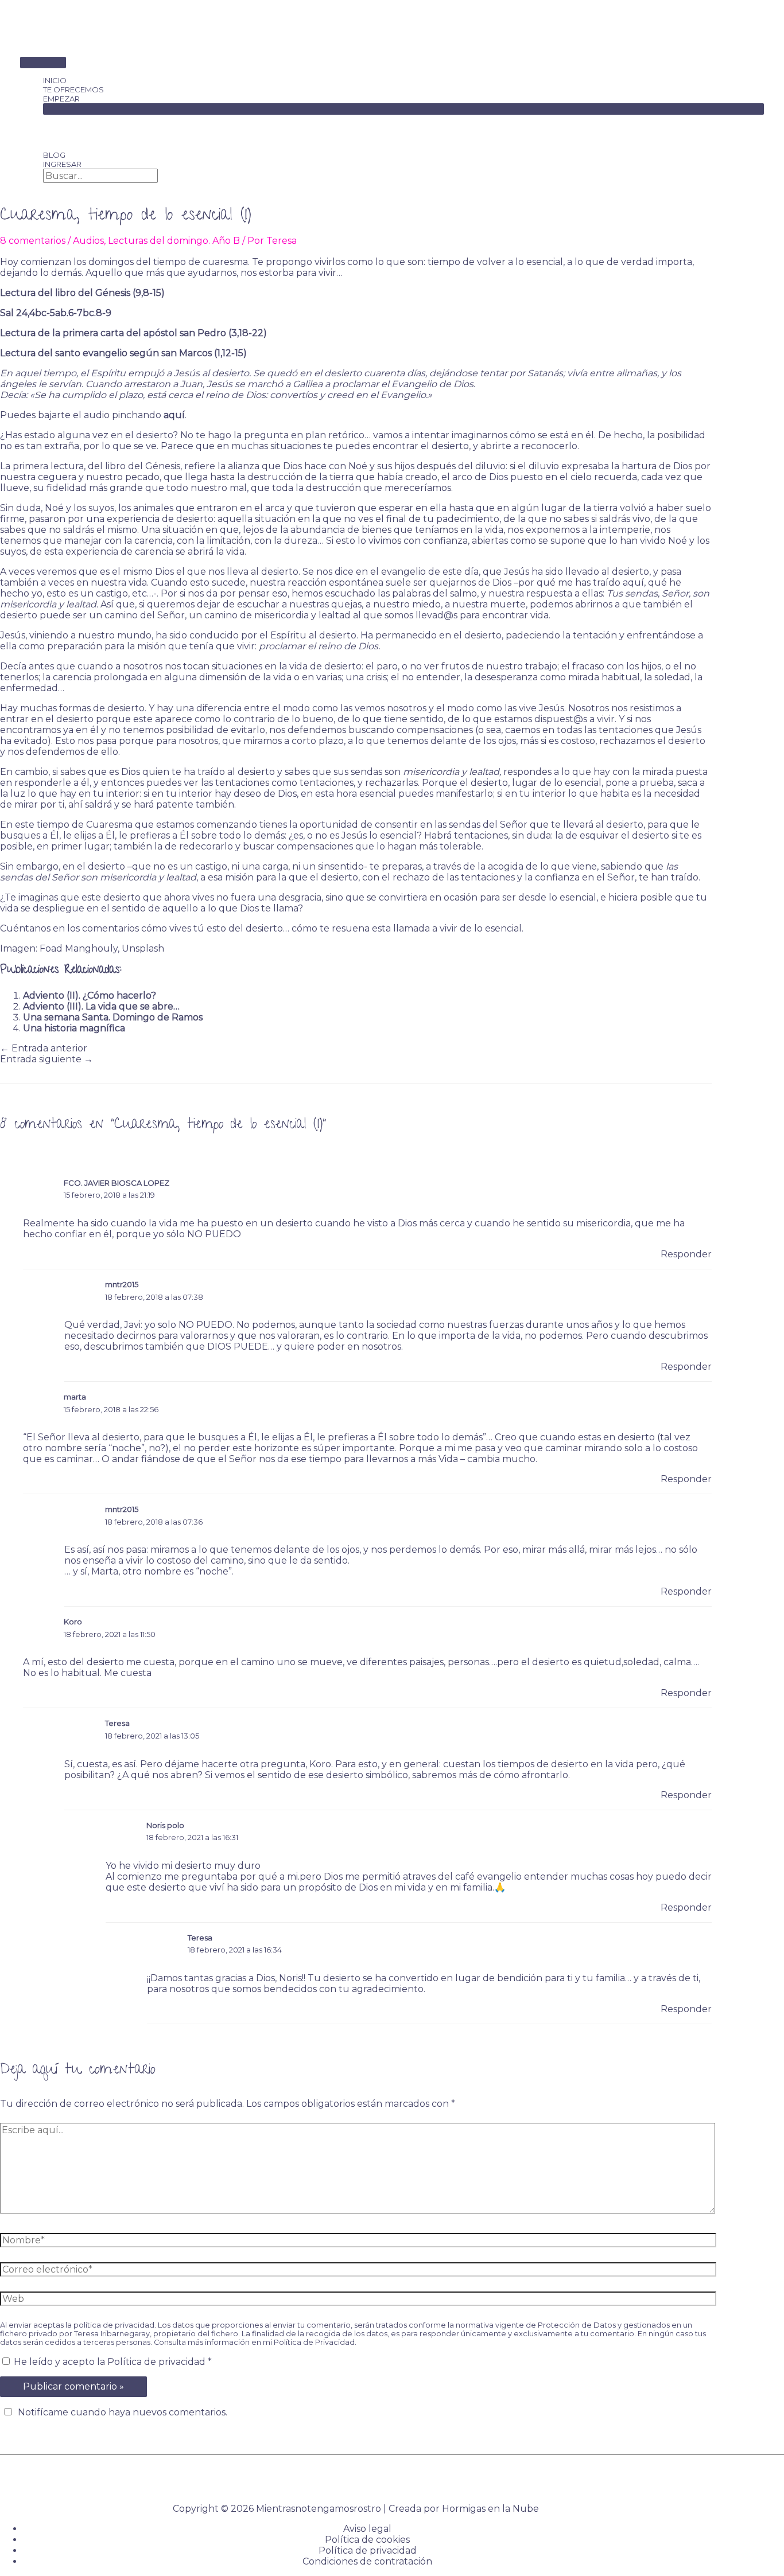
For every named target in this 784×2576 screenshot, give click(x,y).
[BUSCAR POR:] (100, 176)
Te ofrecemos (73, 89)
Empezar (61, 99)
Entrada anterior (44, 1048)
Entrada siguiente (46, 1059)
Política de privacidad (158, 2362)
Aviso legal (367, 2529)
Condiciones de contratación (367, 2561)
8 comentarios (33, 241)
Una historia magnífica (74, 1028)
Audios (88, 241)
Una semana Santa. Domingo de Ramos (113, 1017)
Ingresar (62, 164)
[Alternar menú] (403, 109)
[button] (46, 188)
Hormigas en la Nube (490, 2509)
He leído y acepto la (113, 2362)
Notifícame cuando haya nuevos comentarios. (123, 2412)
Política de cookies (367, 2540)
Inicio (55, 80)
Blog (54, 155)
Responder (686, 1254)
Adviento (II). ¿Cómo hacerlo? (90, 995)
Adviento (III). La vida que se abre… (101, 1006)
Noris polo (165, 1825)
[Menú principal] (43, 63)
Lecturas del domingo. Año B (174, 241)
